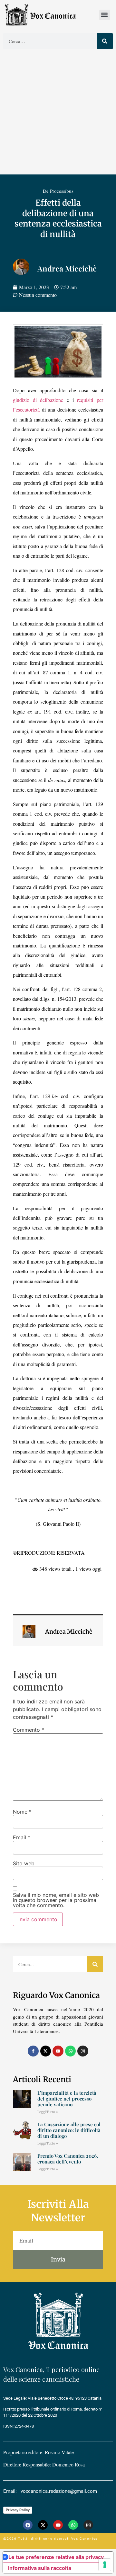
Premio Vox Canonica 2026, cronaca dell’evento (68, 2159)
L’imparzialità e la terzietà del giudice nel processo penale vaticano (67, 2099)
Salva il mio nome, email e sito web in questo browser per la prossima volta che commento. (56, 1900)
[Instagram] (83, 2051)
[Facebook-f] (33, 2051)
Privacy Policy (18, 2510)
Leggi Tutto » (48, 2112)
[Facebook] (28, 2525)
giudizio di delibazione (38, 400)
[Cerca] (105, 41)
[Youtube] (58, 2051)
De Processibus (58, 191)
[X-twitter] (46, 2051)
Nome (22, 1812)
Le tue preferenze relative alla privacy (56, 2557)
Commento (29, 1730)
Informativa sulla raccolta (40, 2568)
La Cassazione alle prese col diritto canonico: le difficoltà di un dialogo (69, 2130)
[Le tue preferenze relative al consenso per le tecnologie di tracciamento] (105, 2565)
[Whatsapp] (71, 2051)
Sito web (24, 1863)
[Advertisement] (58, 113)
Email (22, 1837)
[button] (105, 15)
